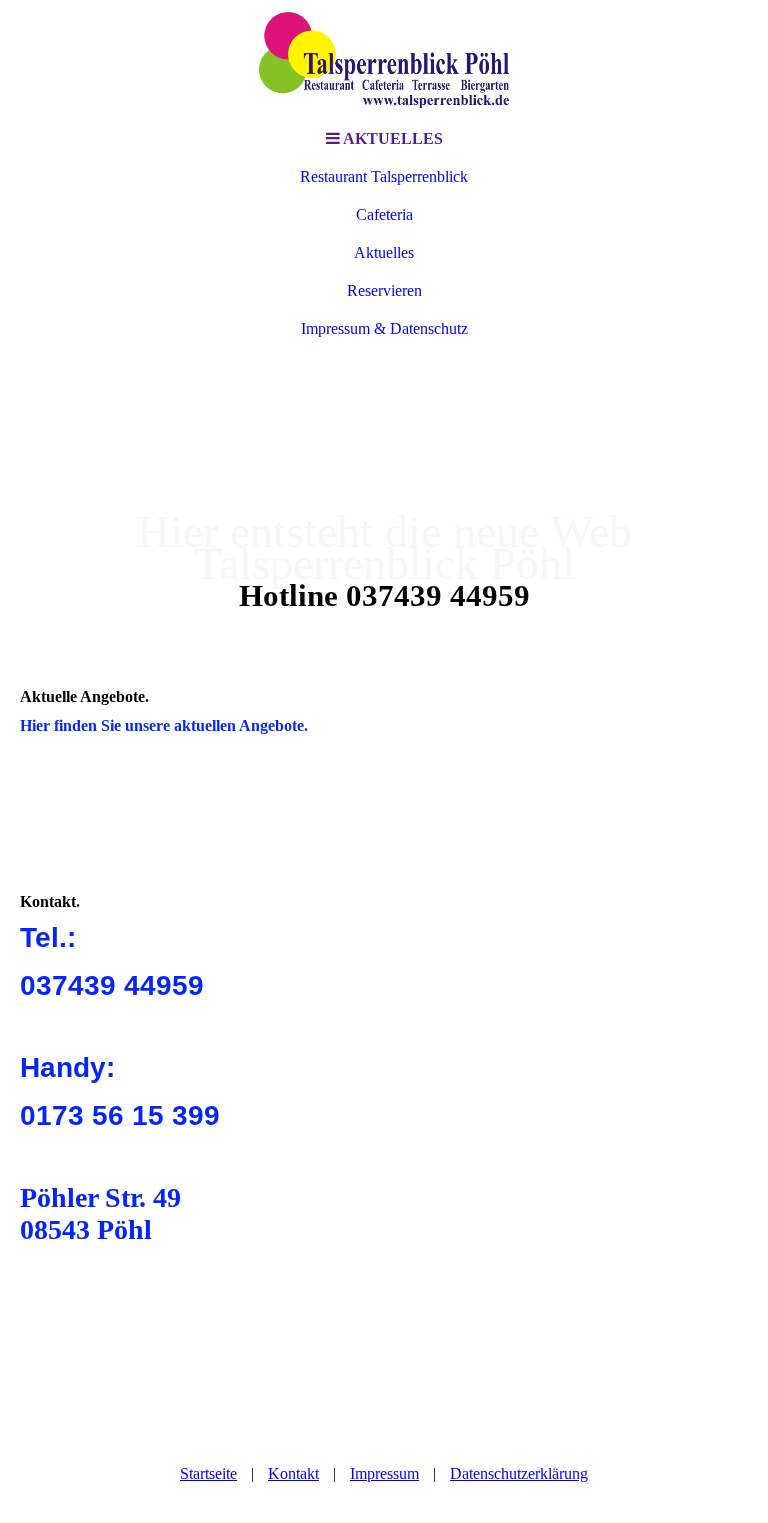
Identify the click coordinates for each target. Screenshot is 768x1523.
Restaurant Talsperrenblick (384, 176)
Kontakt (293, 1473)
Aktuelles (384, 252)
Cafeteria (384, 214)
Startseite (208, 1473)
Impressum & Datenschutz (384, 328)
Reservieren (384, 290)
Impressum (384, 1473)
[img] (384, 60)
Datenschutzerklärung (519, 1473)
